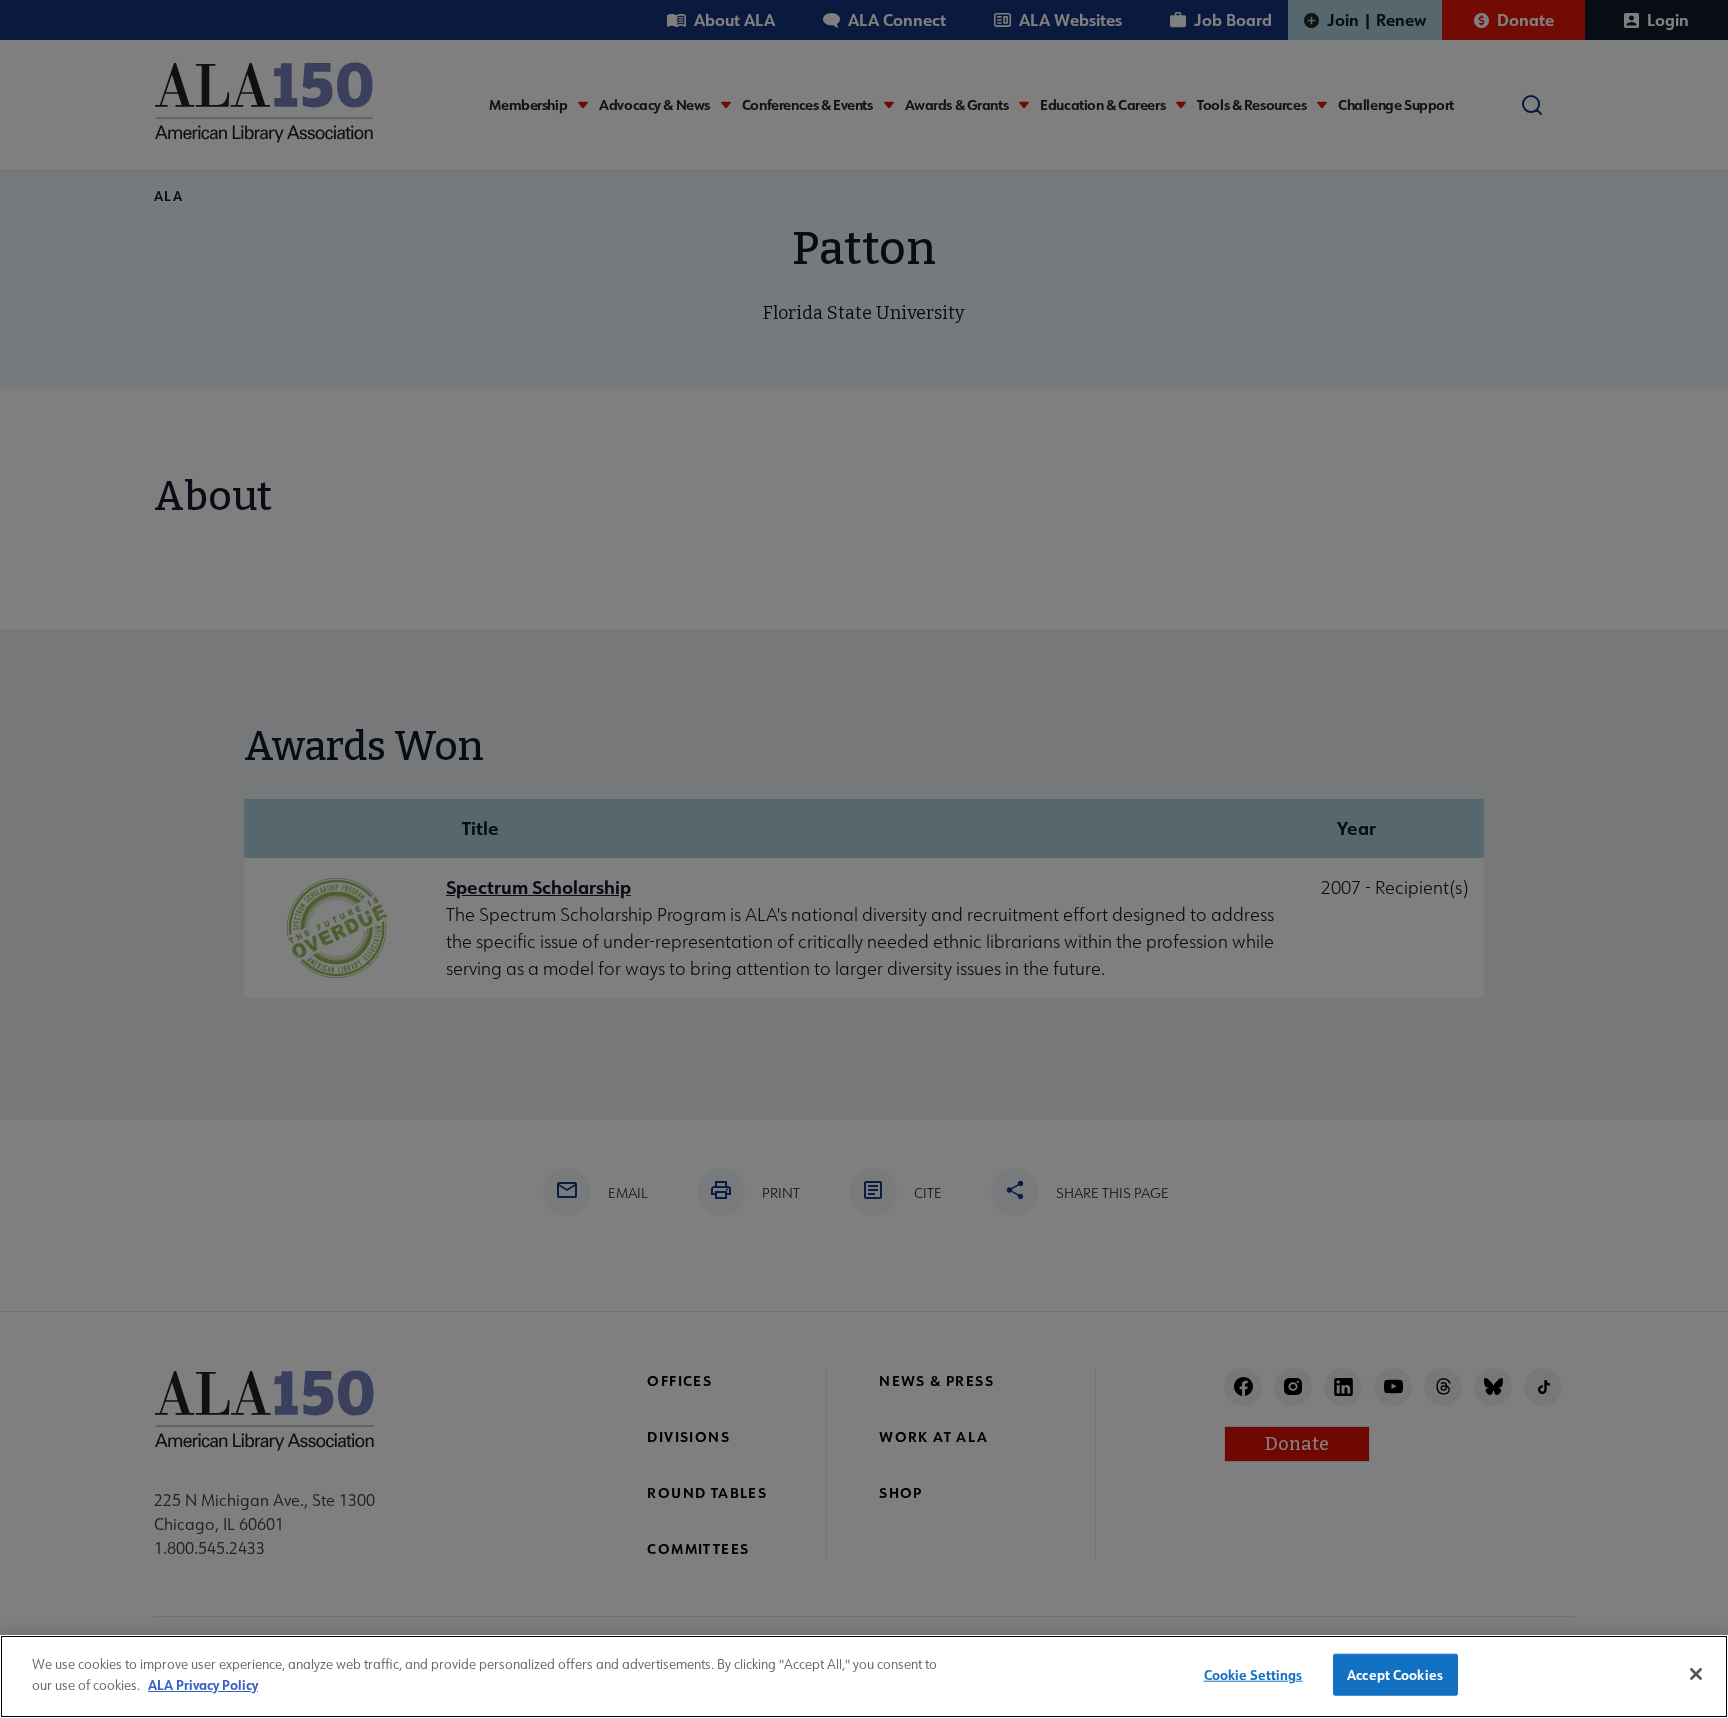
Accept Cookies (1395, 1674)
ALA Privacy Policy (203, 1683)
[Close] (1696, 1674)
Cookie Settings (1253, 1674)
